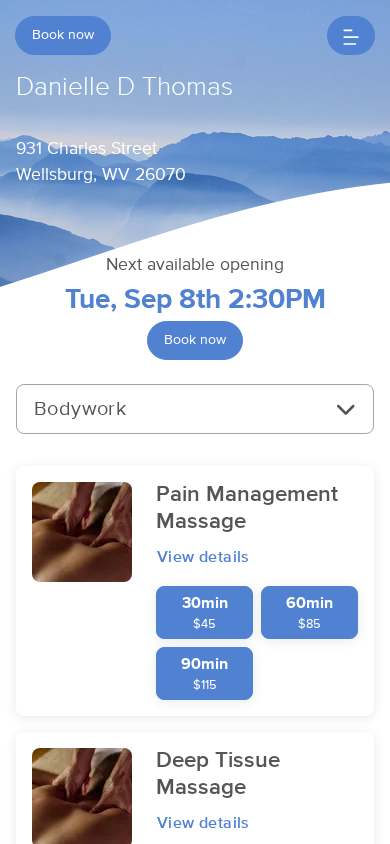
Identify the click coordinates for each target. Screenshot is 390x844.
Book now (63, 35)
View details (203, 557)
